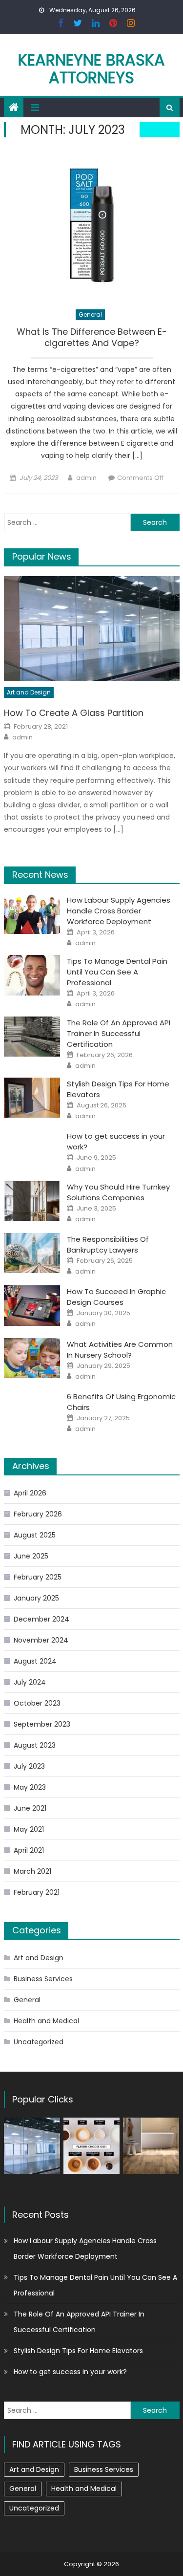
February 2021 (37, 1892)
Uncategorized (39, 2042)
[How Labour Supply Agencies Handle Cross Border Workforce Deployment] (32, 914)
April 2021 (29, 1850)
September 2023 (42, 1724)
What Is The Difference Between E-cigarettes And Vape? (92, 337)
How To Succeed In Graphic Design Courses (116, 1297)
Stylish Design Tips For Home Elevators (78, 2351)
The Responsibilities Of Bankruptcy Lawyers (108, 1245)
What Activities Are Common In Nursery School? (120, 1350)
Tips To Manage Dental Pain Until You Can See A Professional (117, 972)
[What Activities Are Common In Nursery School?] (32, 1358)
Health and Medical (46, 2021)
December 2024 (41, 1619)
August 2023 (35, 1745)
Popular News (42, 556)
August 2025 (35, 1535)
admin (86, 478)
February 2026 (38, 1514)
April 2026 (30, 1493)
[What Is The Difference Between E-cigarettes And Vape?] (92, 225)
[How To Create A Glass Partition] (92, 629)
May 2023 (30, 1787)
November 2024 (41, 1640)
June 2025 (31, 1556)
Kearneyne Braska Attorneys (91, 69)
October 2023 (37, 1703)
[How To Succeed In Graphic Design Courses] (32, 1305)
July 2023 (29, 1766)
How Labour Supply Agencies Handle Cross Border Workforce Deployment (119, 911)
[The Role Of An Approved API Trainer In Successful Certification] (32, 1037)
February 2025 (38, 1577)
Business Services (43, 1979)
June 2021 (30, 1808)
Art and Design (29, 692)
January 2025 (36, 1598)
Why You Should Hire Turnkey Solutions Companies (118, 1192)
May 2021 (29, 1829)
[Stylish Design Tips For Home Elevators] (32, 1098)
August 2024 (35, 1661)
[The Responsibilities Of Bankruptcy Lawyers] (32, 1253)
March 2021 (32, 1871)
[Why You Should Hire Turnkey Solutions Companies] (32, 1201)
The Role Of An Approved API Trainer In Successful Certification (119, 1033)
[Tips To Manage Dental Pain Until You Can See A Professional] (32, 975)
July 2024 (30, 1682)
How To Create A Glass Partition (74, 713)
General (90, 314)
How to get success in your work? (70, 2372)
